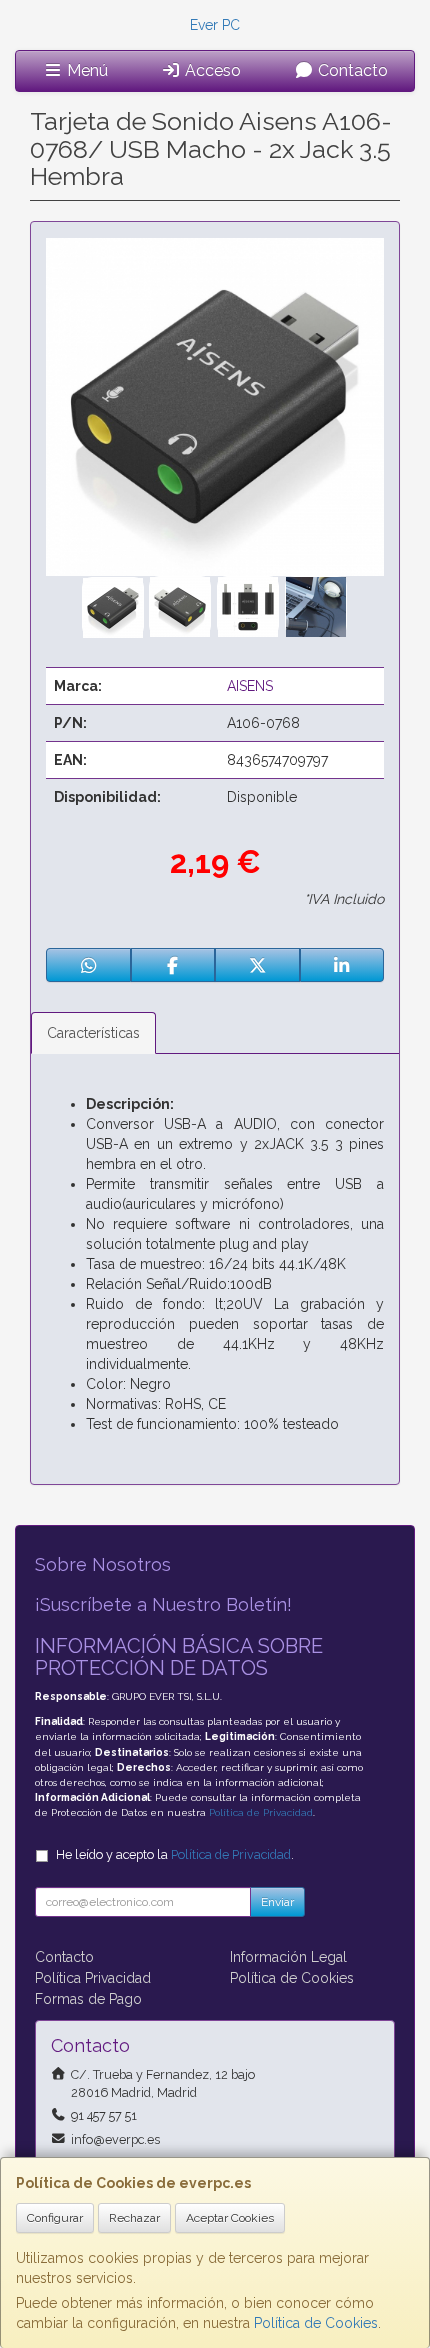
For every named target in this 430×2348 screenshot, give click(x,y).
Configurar (55, 2218)
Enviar (277, 1902)
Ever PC (215, 25)
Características (93, 1033)
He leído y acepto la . (175, 1854)
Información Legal (288, 1957)
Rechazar (134, 2218)
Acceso (211, 70)
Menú (85, 70)
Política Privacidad (93, 1978)
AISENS (250, 686)
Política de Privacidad (261, 1812)
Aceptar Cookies (230, 2218)
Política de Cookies (316, 2323)
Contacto (351, 70)
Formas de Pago (88, 1999)
